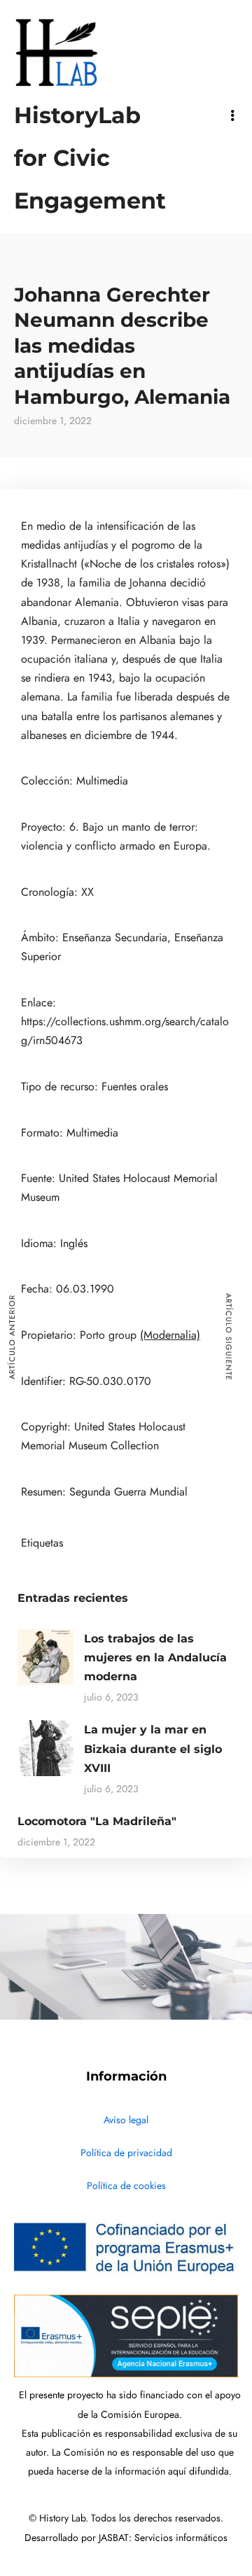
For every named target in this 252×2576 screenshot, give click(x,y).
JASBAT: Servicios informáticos (163, 2538)
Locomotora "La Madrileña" (97, 1821)
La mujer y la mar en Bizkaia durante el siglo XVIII (153, 1748)
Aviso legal (126, 2120)
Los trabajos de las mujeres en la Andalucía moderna (155, 1657)
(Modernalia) (170, 1335)
